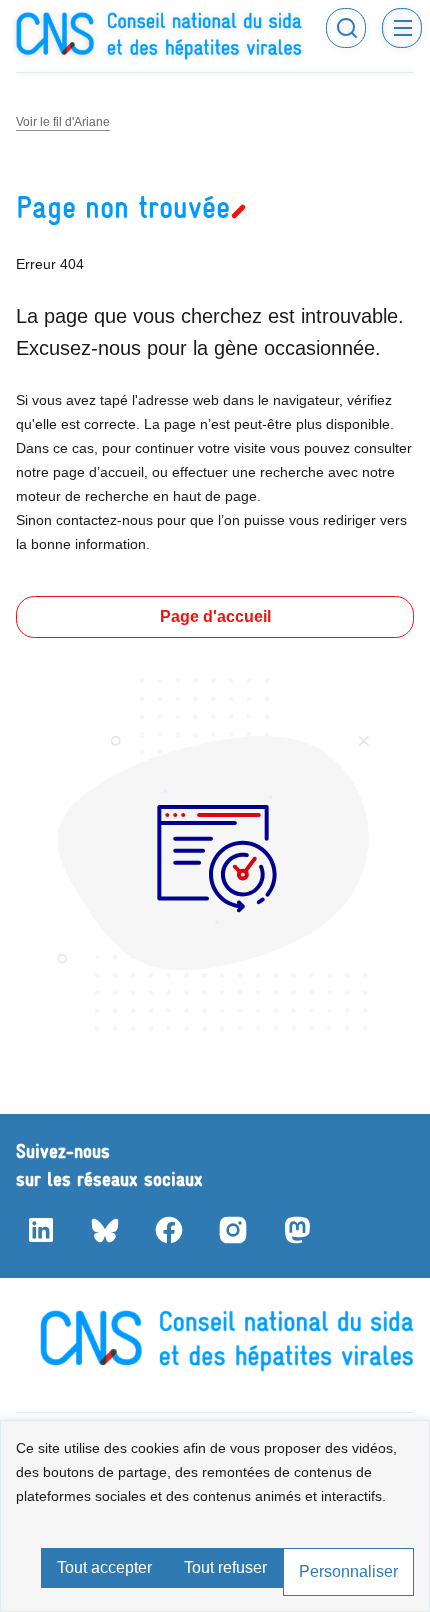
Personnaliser (348, 1571)
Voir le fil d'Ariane (63, 122)
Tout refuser (225, 1567)
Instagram (232, 1230)
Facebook (168, 1230)
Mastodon (296, 1230)
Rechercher (346, 28)
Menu (402, 28)
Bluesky (104, 1230)
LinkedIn (40, 1230)
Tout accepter (104, 1567)
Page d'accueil (215, 616)
